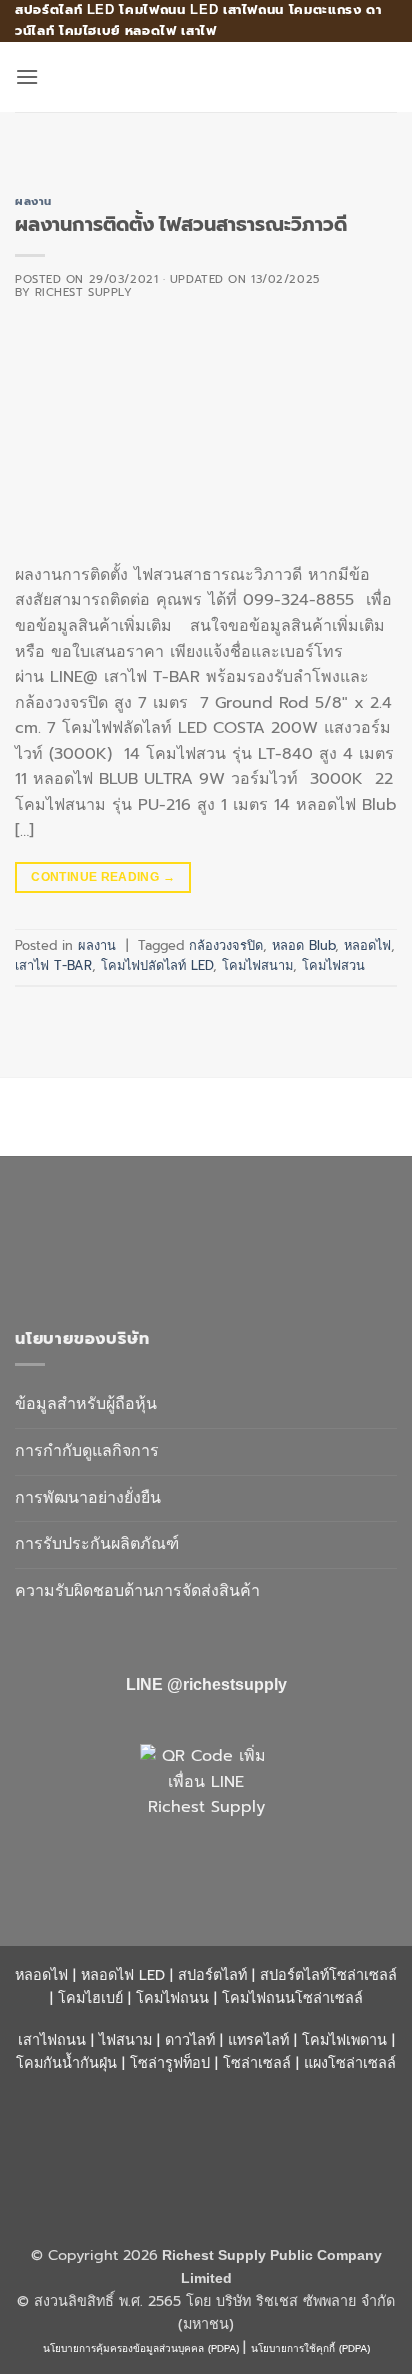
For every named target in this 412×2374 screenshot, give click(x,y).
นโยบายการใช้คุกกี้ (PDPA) (310, 2348)
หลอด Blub (303, 945)
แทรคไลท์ (258, 2040)
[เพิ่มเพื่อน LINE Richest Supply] (206, 1810)
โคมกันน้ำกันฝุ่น (66, 2063)
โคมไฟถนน (172, 1998)
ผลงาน (33, 201)
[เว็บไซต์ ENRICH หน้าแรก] (185, 1234)
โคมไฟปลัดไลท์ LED (157, 965)
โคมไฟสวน (333, 965)
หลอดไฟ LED (123, 1975)
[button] (27, 76)
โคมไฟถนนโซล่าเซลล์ (292, 1998)
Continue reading (103, 877)
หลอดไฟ (367, 945)
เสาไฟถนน (52, 2040)
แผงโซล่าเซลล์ (350, 2063)
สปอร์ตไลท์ (212, 1975)
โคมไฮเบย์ (90, 1998)
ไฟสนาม (125, 2040)
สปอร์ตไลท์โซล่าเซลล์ (328, 1975)
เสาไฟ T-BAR (53, 965)
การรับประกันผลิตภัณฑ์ (97, 1544)
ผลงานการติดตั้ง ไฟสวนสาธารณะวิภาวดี (181, 224)
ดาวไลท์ (190, 2040)
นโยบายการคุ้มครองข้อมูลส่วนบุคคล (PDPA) (141, 2348)
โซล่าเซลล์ (257, 2063)
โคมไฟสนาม (257, 965)
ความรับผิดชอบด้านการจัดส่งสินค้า (137, 1591)
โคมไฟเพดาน (344, 2040)
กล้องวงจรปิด (226, 945)
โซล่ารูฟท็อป (170, 2063)
